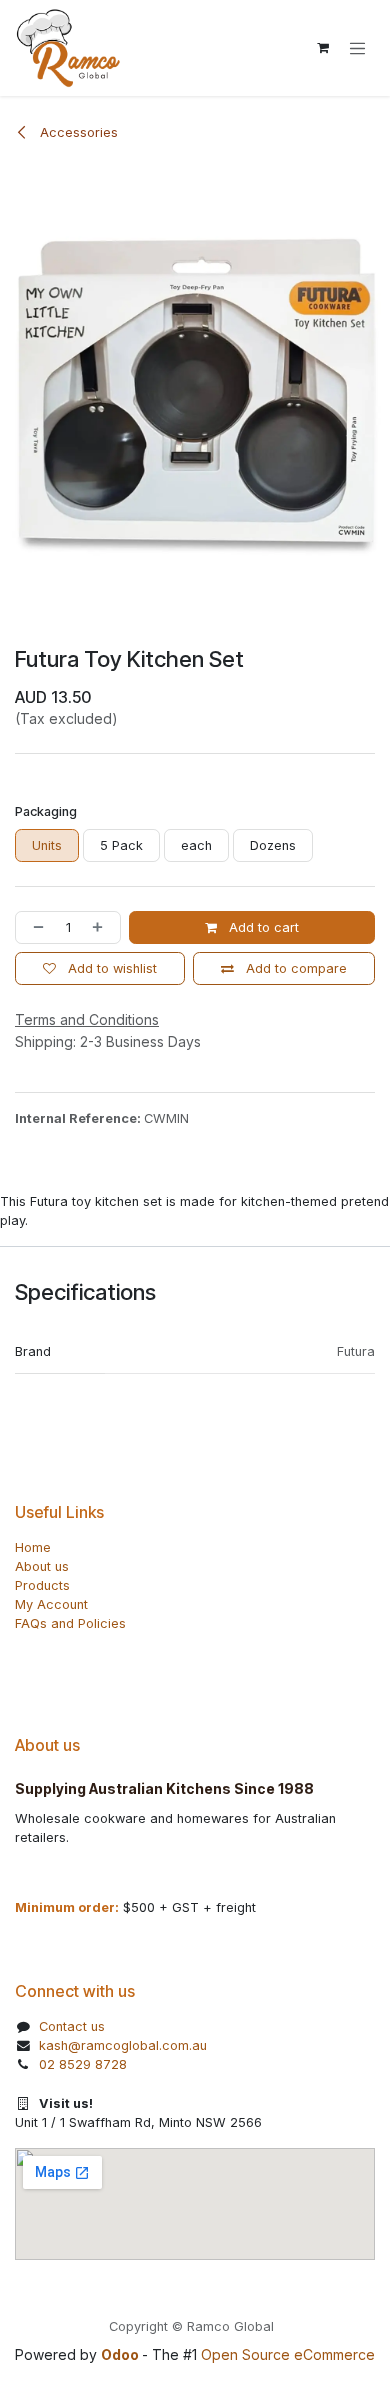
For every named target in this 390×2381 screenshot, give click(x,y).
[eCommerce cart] (323, 48)
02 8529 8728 (83, 2064)
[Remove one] (34, 927)
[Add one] (101, 927)
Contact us (72, 2026)
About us (42, 1566)
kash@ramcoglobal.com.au (123, 2045)
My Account (51, 1604)
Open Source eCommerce (288, 2354)
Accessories (77, 132)
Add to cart (262, 927)
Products (42, 1585)
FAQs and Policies (70, 1623)
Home (33, 1547)
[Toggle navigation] (357, 48)
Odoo (121, 2354)
